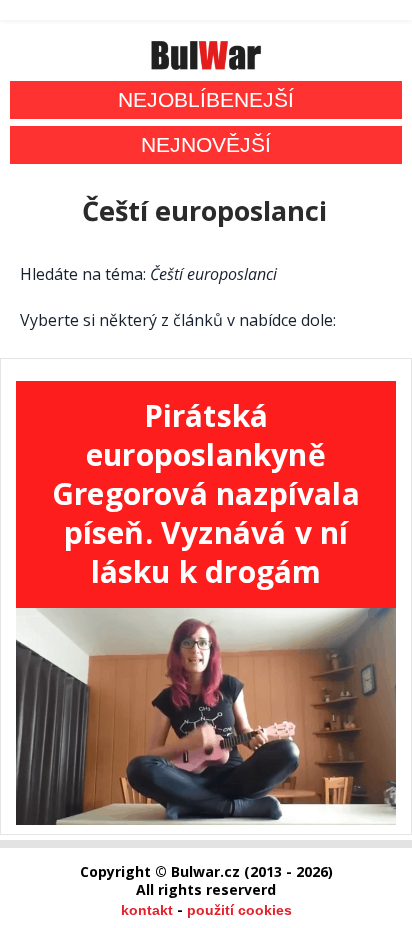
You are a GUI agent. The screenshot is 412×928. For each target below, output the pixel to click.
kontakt (147, 910)
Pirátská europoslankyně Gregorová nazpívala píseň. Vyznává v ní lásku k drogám (206, 493)
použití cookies (239, 910)
